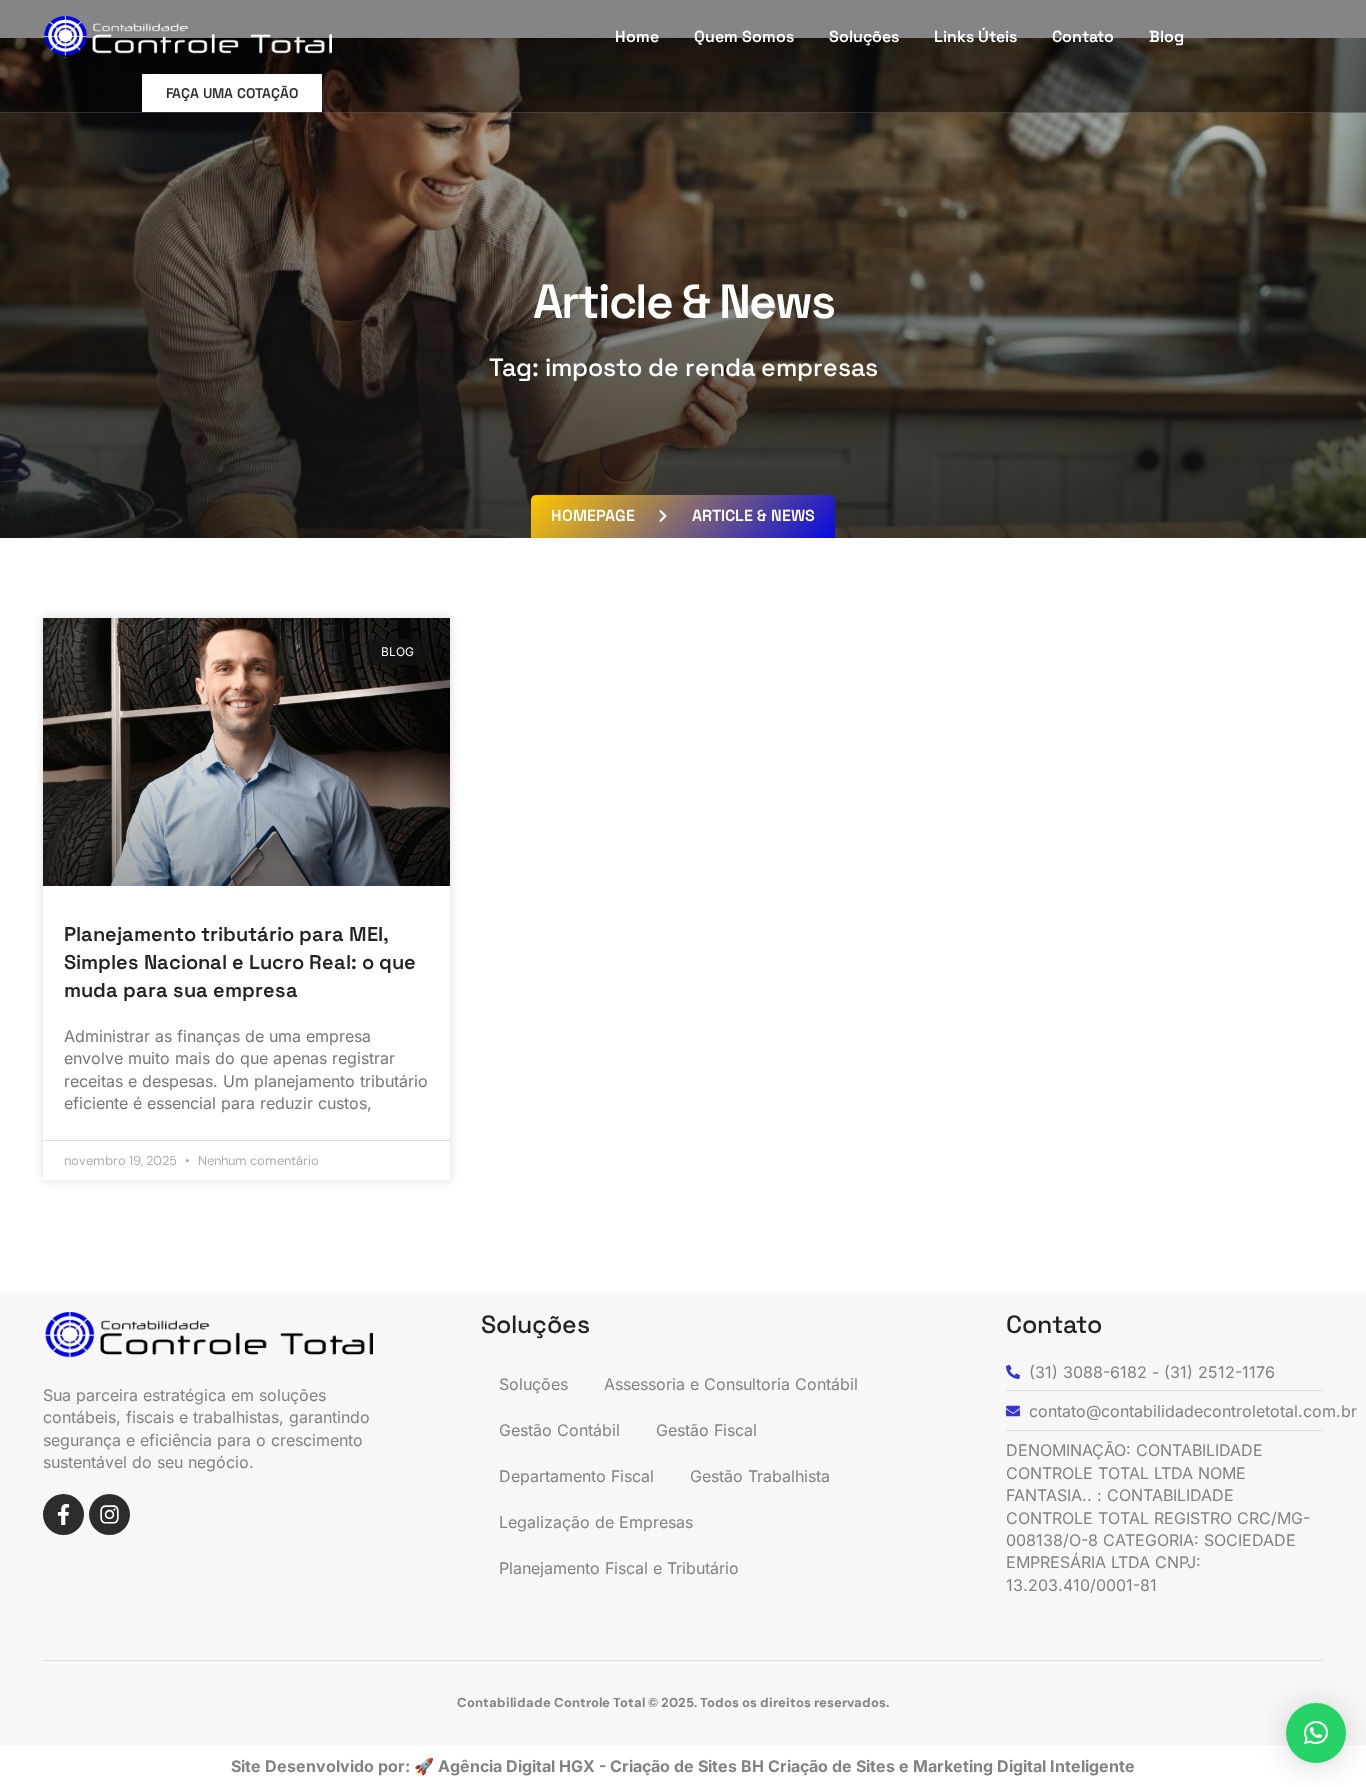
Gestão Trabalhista (760, 1476)
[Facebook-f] (63, 1514)
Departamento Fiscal (576, 1476)
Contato (1083, 36)
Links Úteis (975, 36)
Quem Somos (744, 36)
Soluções (864, 36)
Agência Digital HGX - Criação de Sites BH (601, 1766)
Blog (1166, 36)
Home (637, 36)
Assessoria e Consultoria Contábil (731, 1384)
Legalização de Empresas (596, 1522)
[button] (1316, 1733)
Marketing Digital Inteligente (1024, 1766)
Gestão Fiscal (706, 1430)
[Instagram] (109, 1514)
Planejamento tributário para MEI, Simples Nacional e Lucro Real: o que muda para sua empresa (240, 962)
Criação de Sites (833, 1766)
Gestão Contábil (559, 1430)
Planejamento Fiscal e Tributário (619, 1568)
